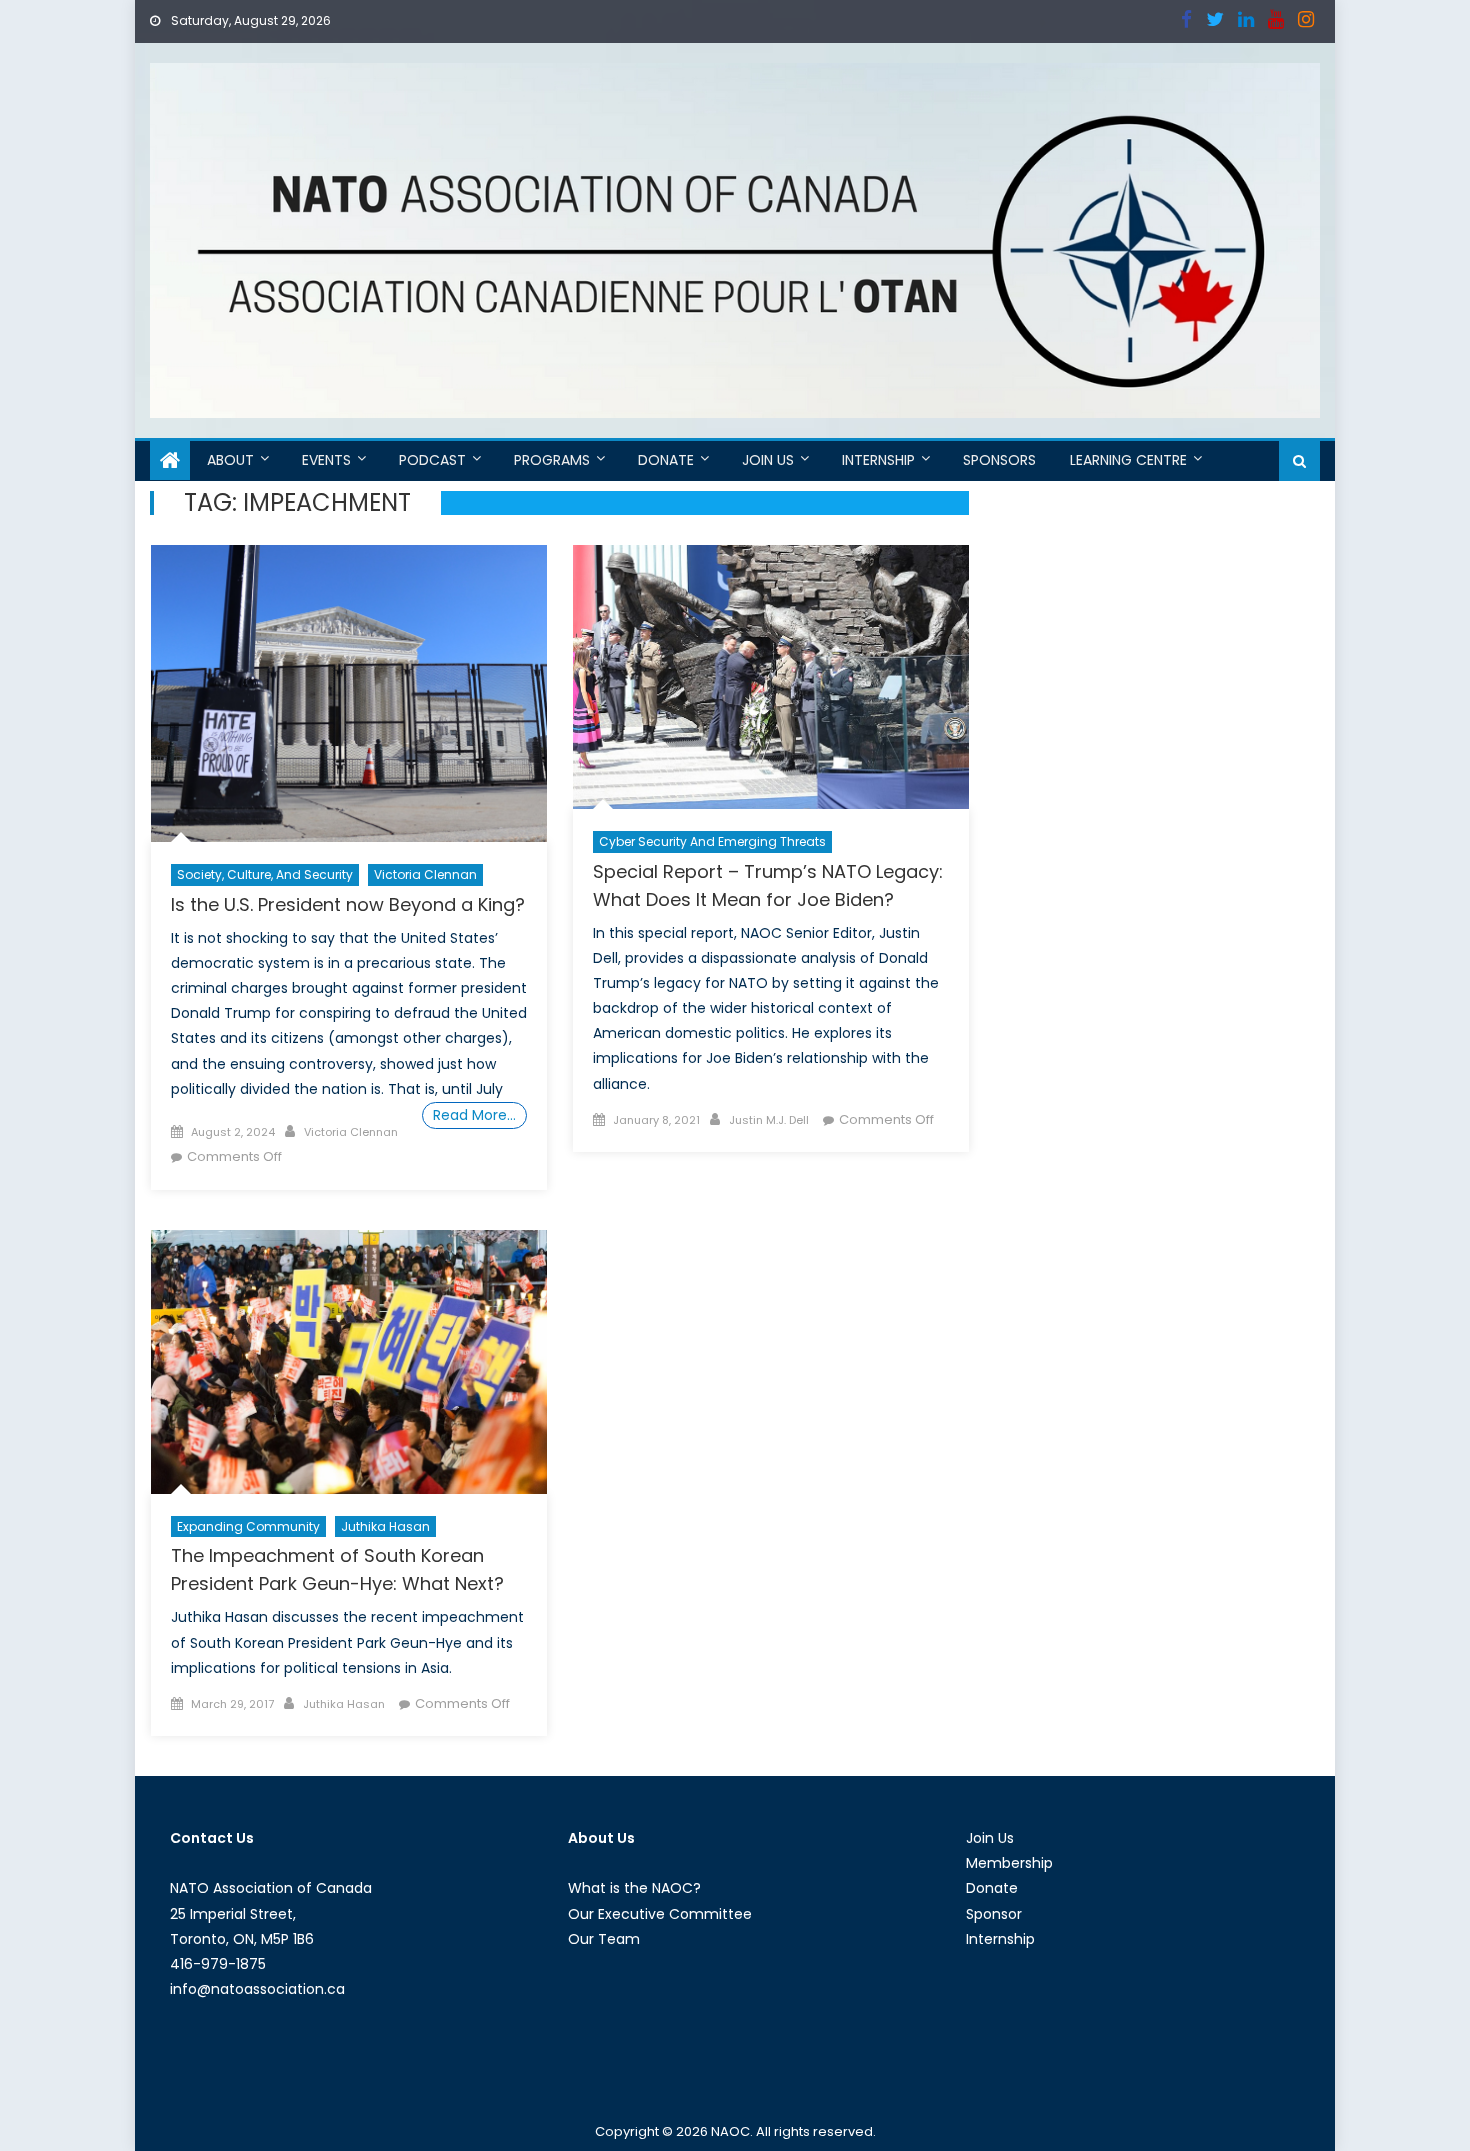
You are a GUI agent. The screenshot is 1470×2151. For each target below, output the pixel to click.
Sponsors (999, 460)
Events (326, 460)
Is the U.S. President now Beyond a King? (348, 904)
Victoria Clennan (425, 874)
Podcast (432, 460)
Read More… (474, 1115)
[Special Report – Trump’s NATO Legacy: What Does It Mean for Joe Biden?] (771, 677)
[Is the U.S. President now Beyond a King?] (349, 693)
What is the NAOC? (634, 1888)
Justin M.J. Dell (769, 1120)
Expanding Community (248, 1526)
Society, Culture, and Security (265, 874)
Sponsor (994, 1914)
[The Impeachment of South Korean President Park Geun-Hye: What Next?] (349, 1362)
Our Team (604, 1939)
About (230, 460)
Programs (552, 460)
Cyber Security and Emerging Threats (712, 841)
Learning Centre (1128, 460)
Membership (1009, 1863)
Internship (878, 460)
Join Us (768, 460)
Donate (666, 460)
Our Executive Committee (660, 1914)
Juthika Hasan (385, 1526)
